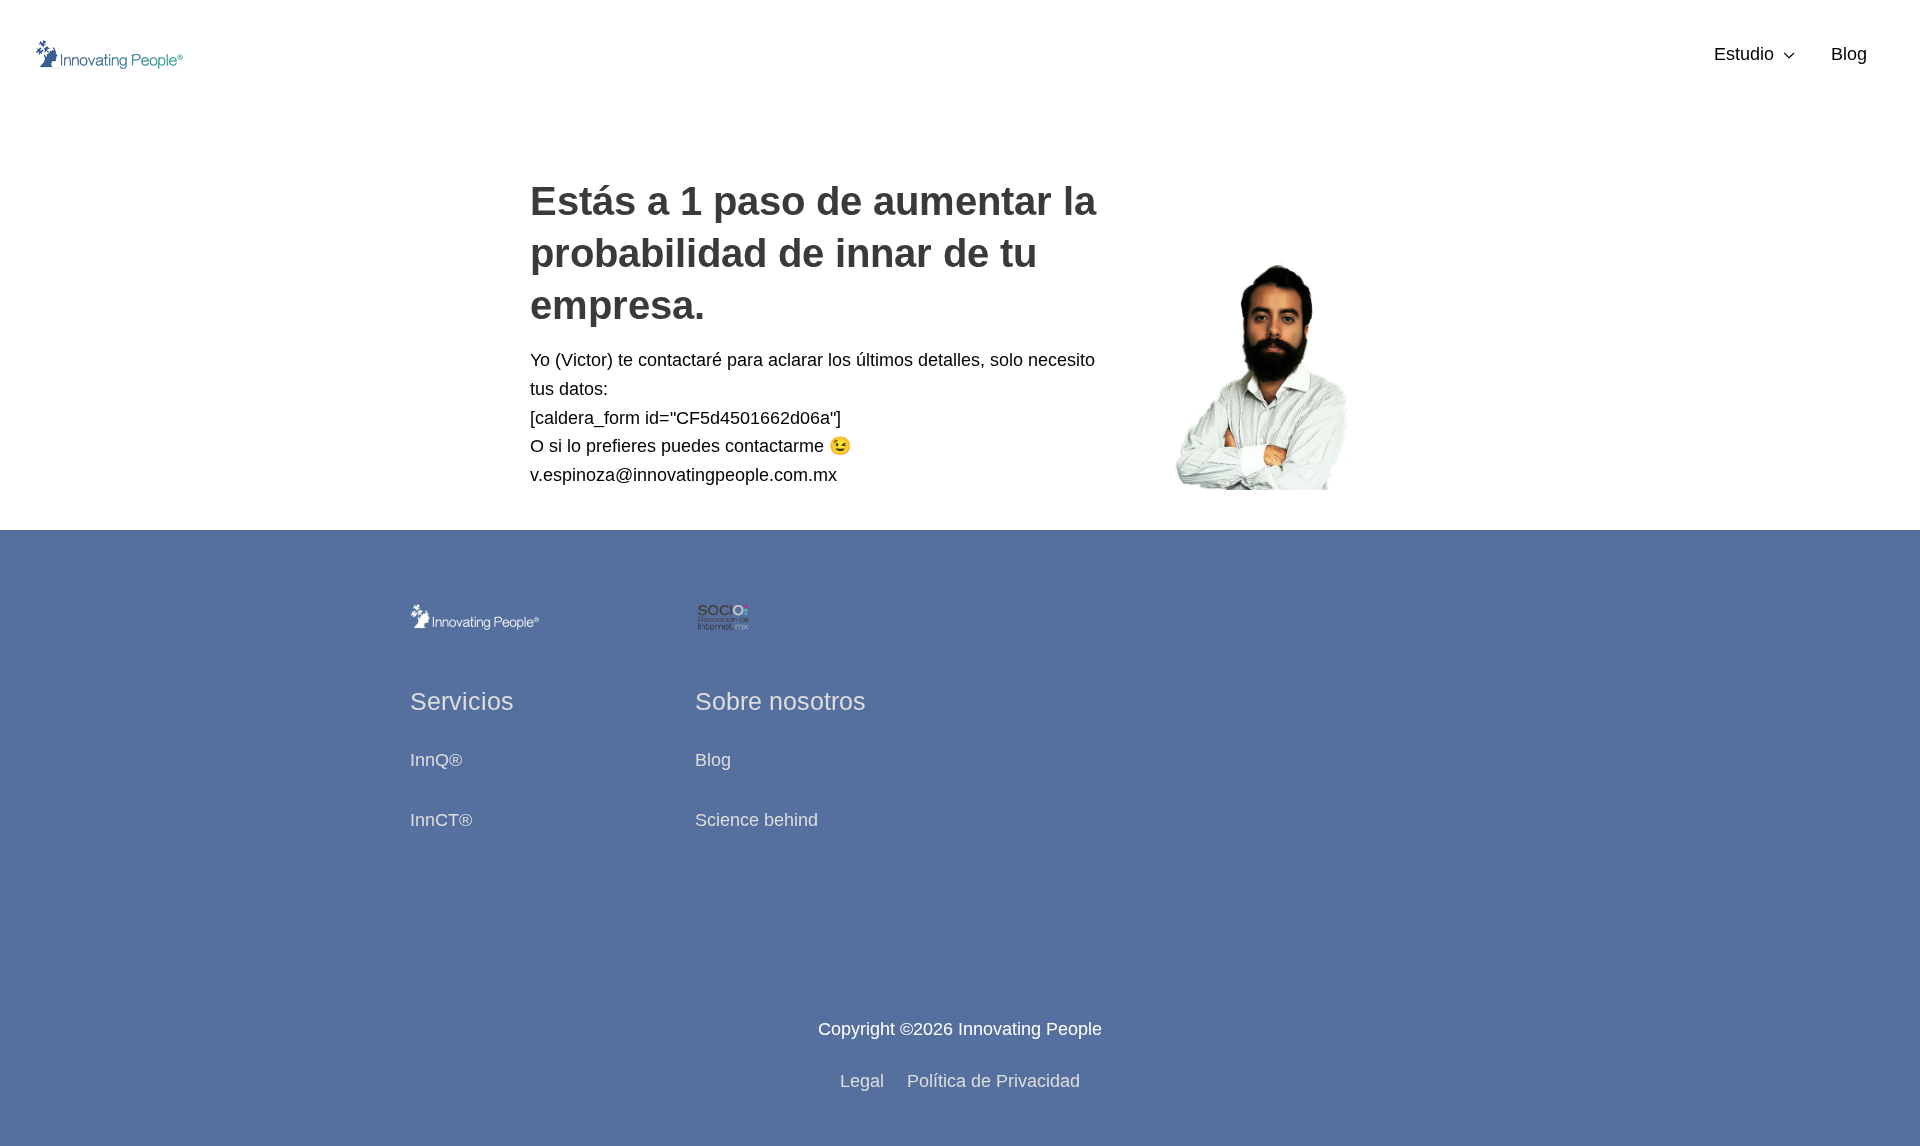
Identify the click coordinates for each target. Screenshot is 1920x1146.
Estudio (1744, 54)
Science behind (756, 820)
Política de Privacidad (993, 1081)
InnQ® (438, 760)
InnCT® (441, 820)
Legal (862, 1081)
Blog (1849, 54)
